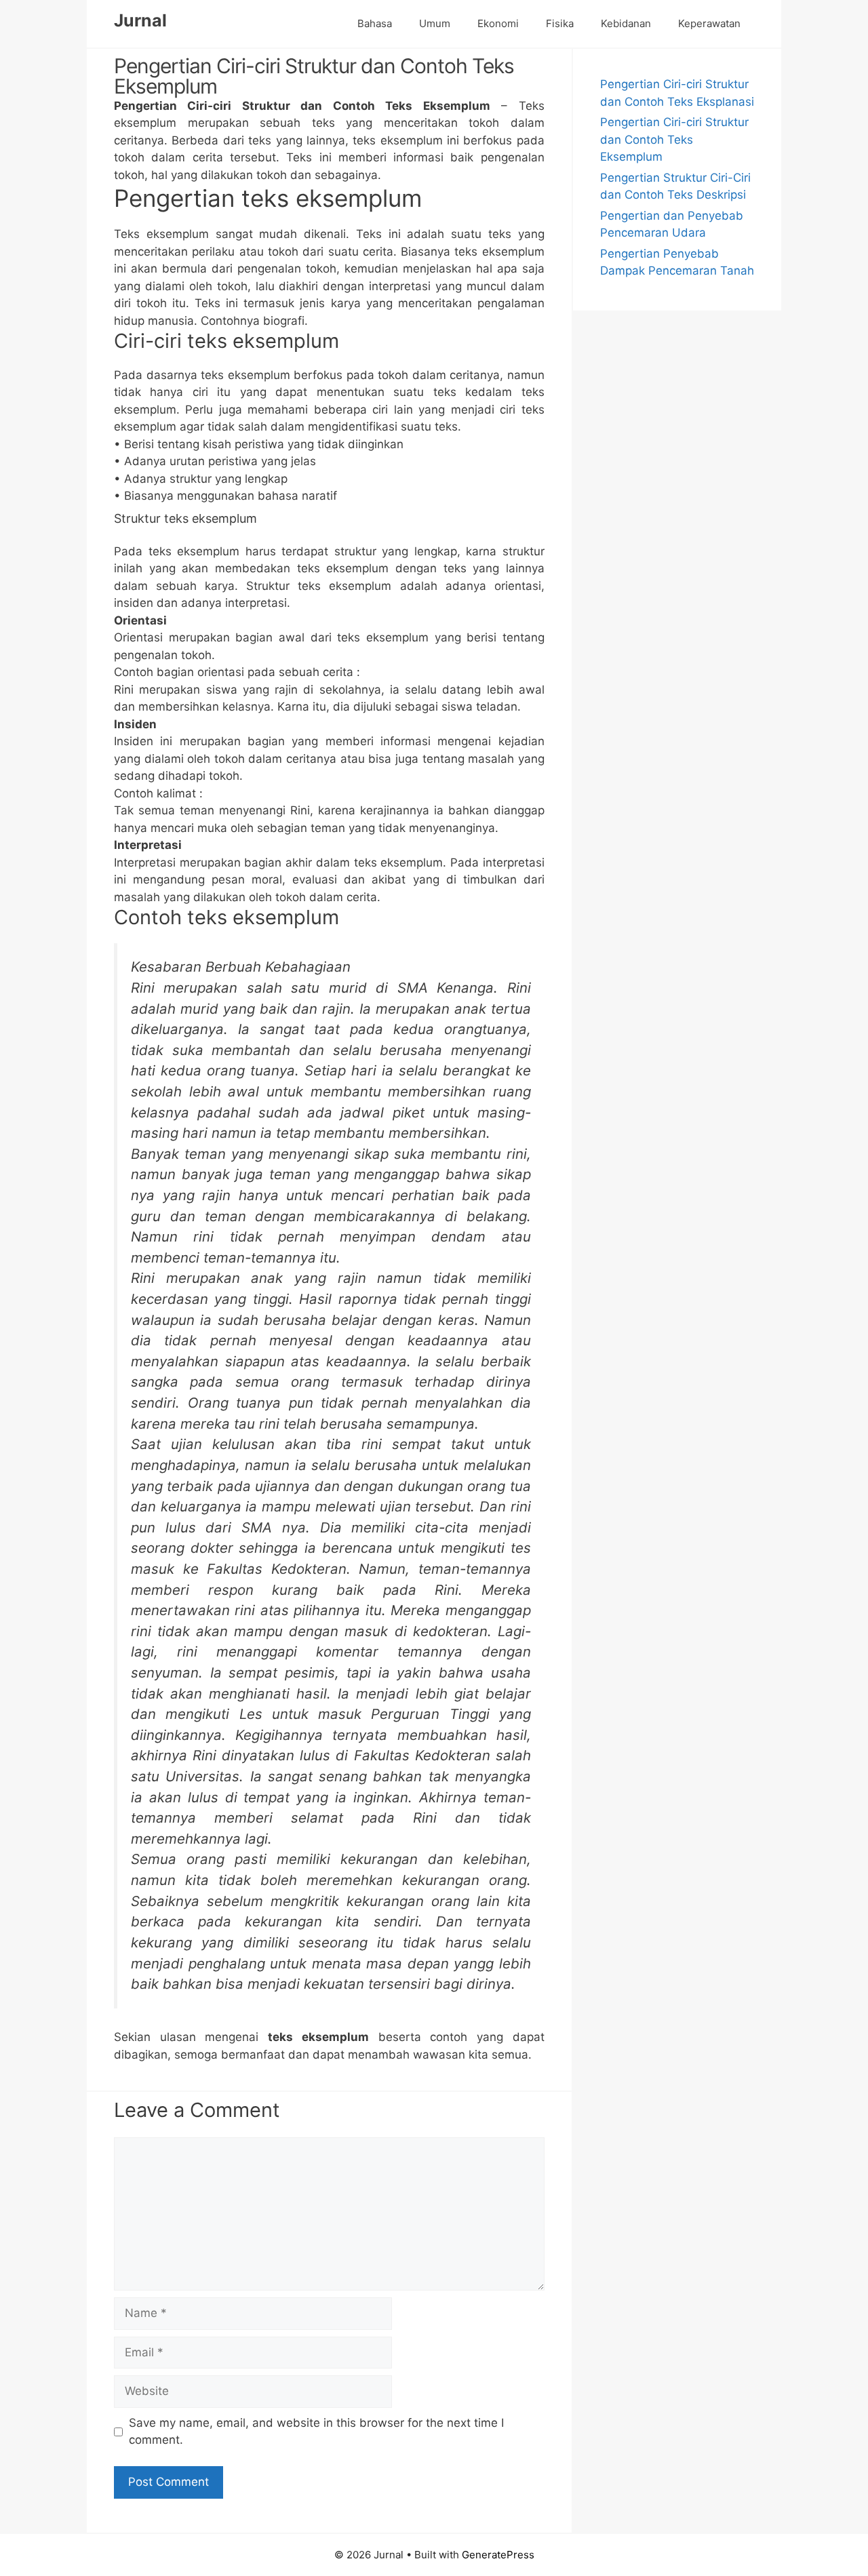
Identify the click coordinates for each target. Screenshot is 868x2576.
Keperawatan (709, 23)
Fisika (560, 23)
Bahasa (375, 23)
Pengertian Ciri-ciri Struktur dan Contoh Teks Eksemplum (674, 139)
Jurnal (140, 20)
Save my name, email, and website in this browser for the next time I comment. (316, 2432)
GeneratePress (498, 2555)
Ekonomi (498, 23)
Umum (435, 23)
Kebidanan (626, 23)
